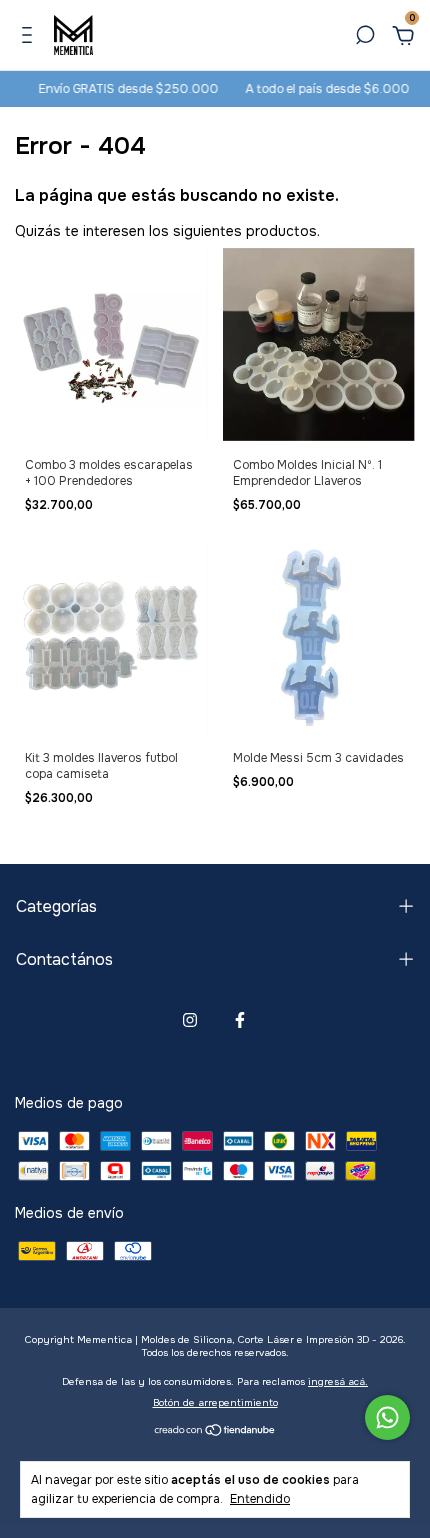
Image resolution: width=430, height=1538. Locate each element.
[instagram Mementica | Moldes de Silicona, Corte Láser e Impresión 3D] (190, 1020)
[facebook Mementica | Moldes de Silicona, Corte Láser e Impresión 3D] (240, 1020)
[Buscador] (365, 38)
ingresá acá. (338, 1381)
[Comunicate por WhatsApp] (387, 1417)
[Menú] (30, 38)
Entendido (260, 1499)
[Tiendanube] (215, 1431)
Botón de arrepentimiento (215, 1402)
